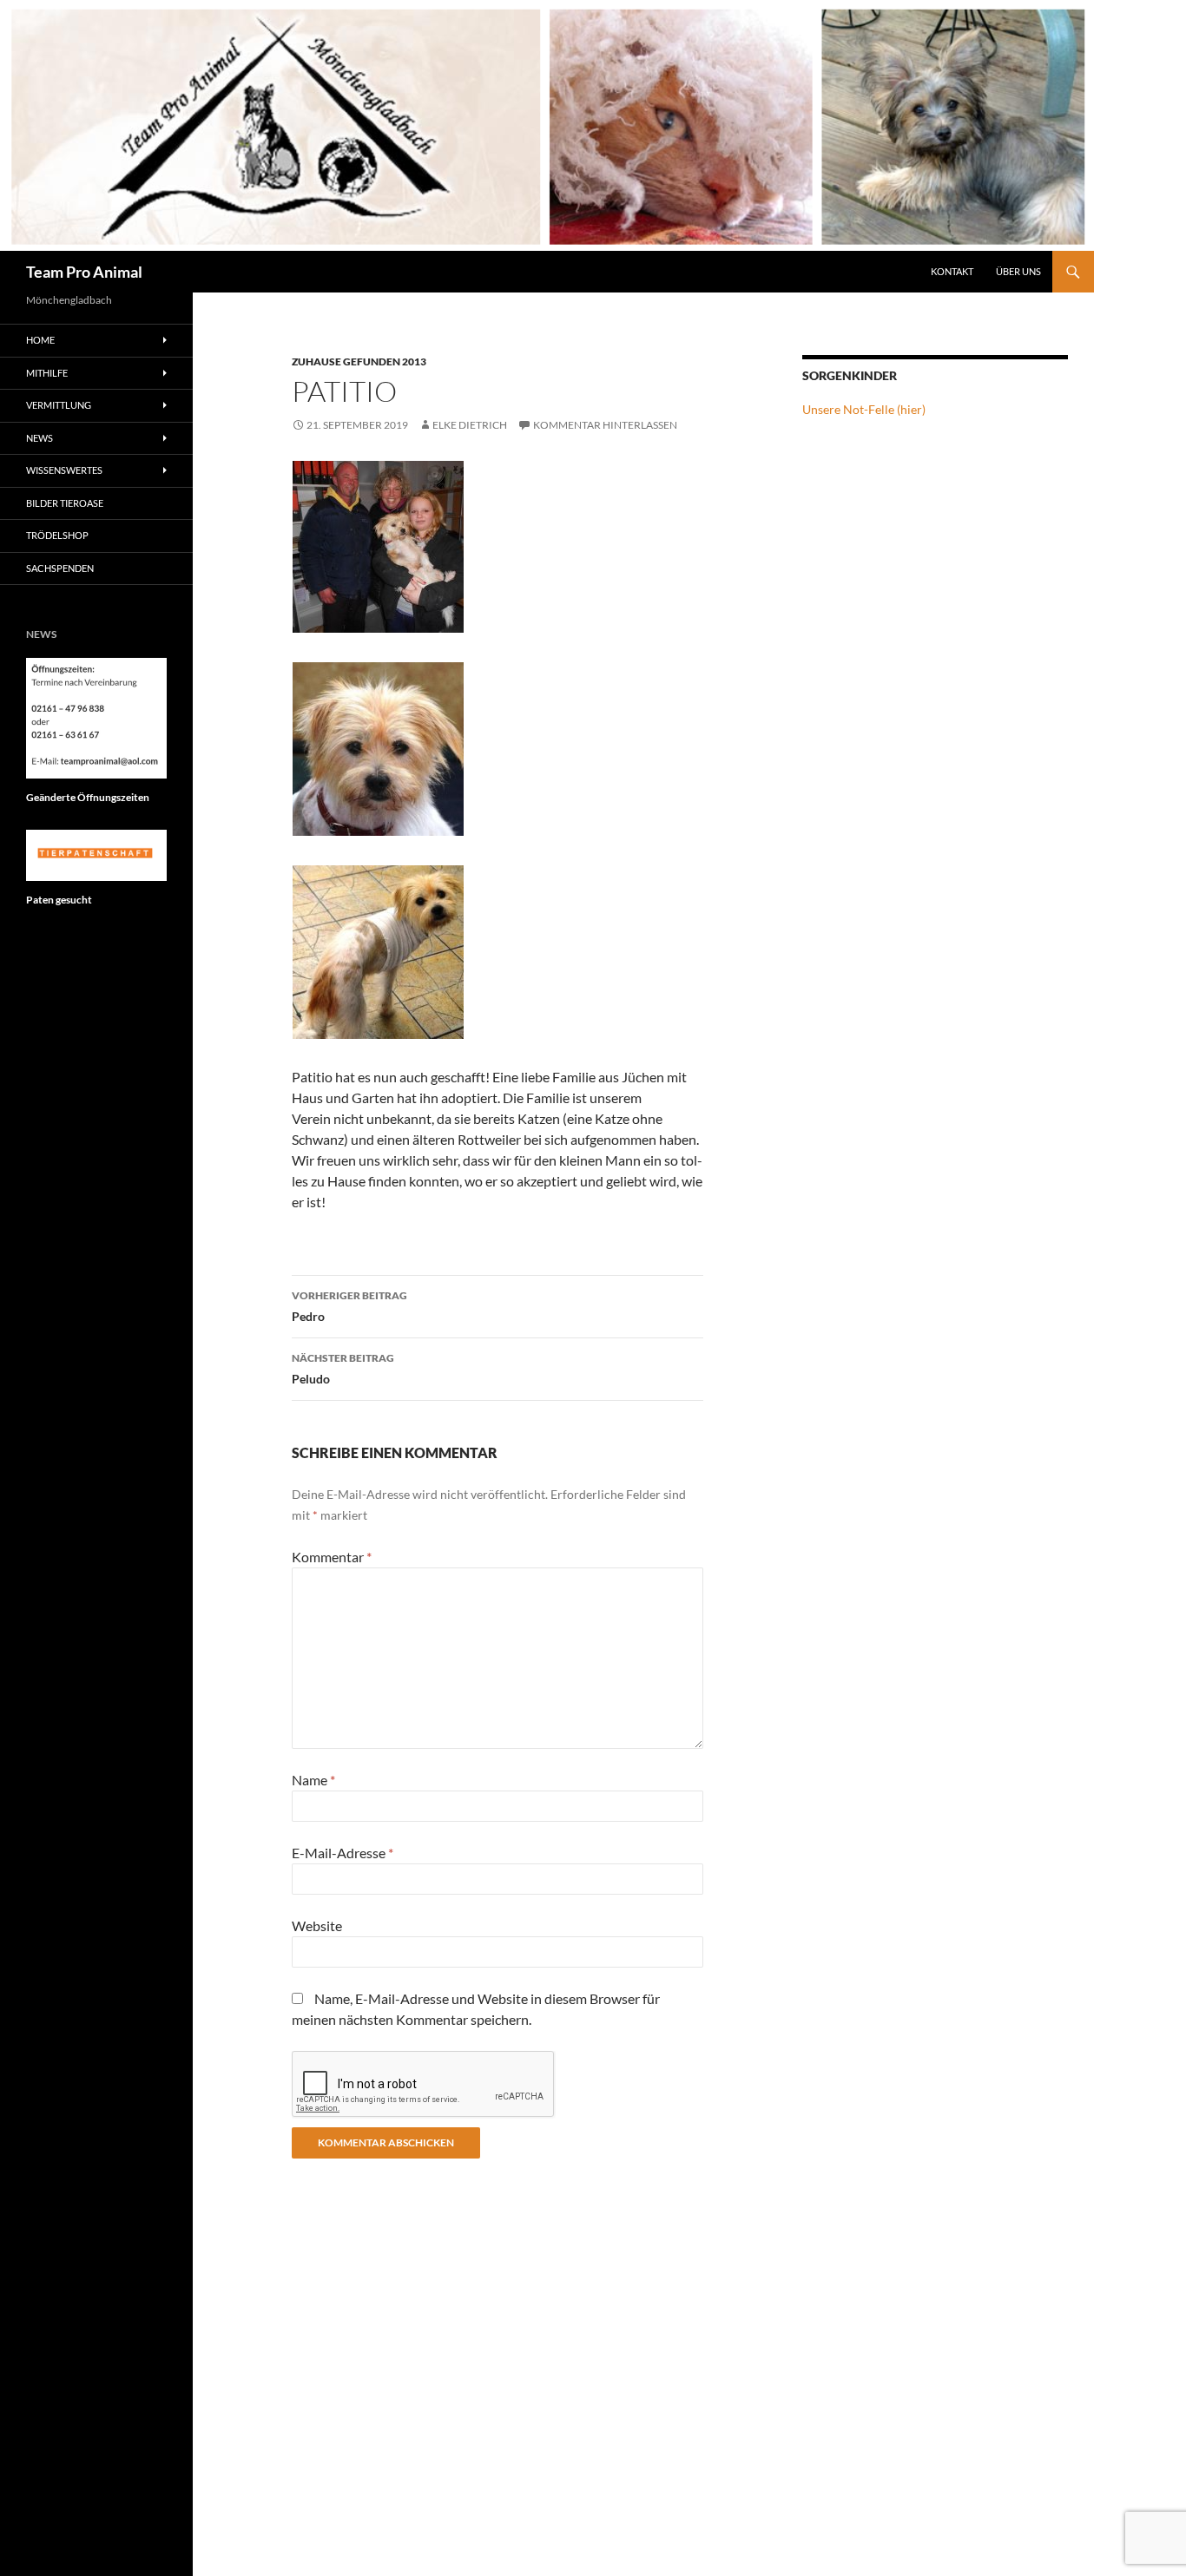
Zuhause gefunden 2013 (359, 361)
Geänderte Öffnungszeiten (88, 797)
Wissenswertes (64, 470)
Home (40, 340)
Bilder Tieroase (65, 503)
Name (313, 1780)
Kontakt (952, 271)
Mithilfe (47, 373)
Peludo (343, 1369)
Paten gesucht (59, 900)
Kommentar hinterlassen (605, 425)
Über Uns (1018, 271)
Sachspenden (60, 568)
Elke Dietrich (470, 425)
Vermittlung (59, 405)
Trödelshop (57, 535)
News (40, 438)
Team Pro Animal (84, 272)
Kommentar (332, 1557)
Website (317, 1925)
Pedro (349, 1306)
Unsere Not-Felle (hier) (864, 409)
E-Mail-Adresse (343, 1853)
